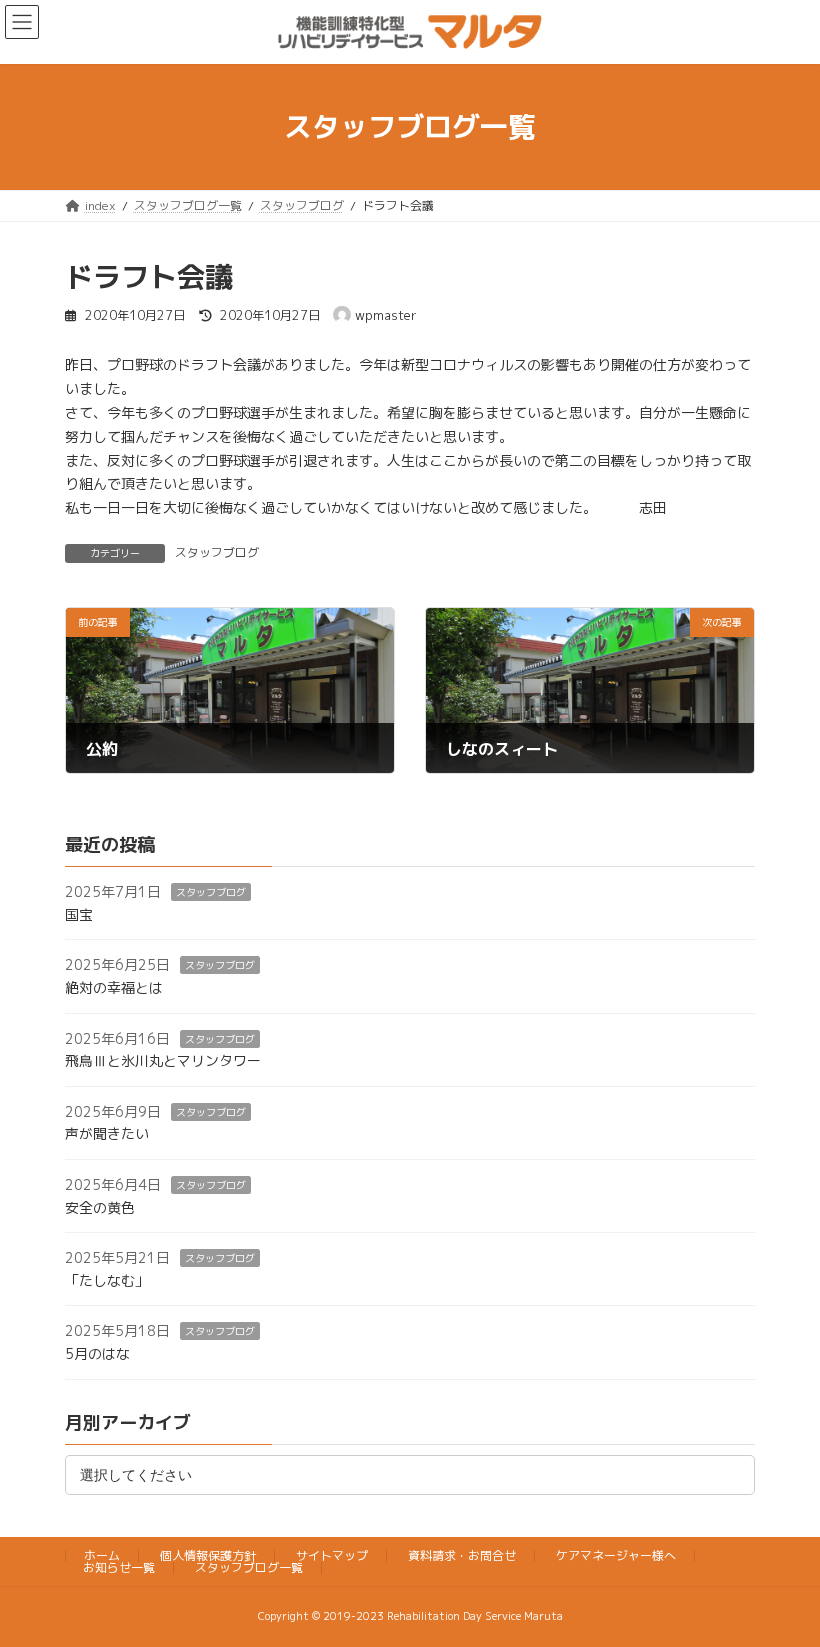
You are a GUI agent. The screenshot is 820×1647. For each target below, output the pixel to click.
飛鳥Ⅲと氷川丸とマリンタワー (163, 1060)
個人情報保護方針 (208, 1555)
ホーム (102, 1555)
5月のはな (97, 1353)
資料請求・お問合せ (462, 1555)
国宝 (79, 914)
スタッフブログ (217, 552)
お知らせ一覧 (119, 1567)
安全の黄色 (100, 1206)
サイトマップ (332, 1555)
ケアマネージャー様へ (616, 1555)
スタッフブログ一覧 (249, 1567)
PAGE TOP (782, 1579)
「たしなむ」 (107, 1279)
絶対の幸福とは (114, 987)
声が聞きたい (107, 1133)
